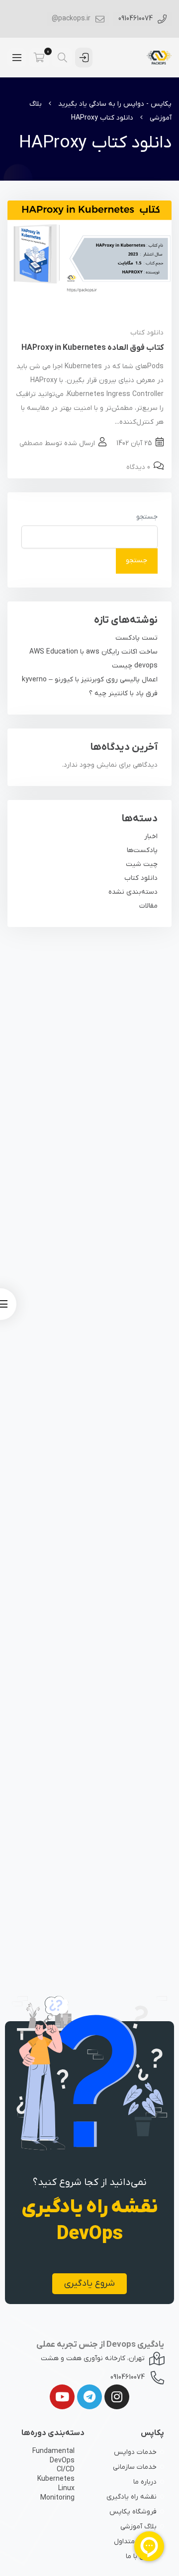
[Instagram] (117, 2397)
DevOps (62, 2461)
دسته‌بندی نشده (133, 892)
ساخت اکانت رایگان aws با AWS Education (93, 652)
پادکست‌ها (142, 850)
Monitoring (57, 2498)
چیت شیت (142, 864)
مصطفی (31, 443)
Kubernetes (56, 2479)
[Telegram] (89, 2397)
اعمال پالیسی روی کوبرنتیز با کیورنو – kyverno (90, 680)
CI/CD (66, 2470)
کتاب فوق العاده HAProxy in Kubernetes (92, 348)
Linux (66, 2489)
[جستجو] (62, 58)
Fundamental (53, 2451)
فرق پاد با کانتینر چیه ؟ (123, 694)
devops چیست (135, 666)
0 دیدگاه (138, 467)
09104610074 (136, 19)
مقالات (148, 906)
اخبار (151, 836)
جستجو (147, 517)
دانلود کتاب (147, 333)
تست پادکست (136, 638)
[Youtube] (62, 2397)
